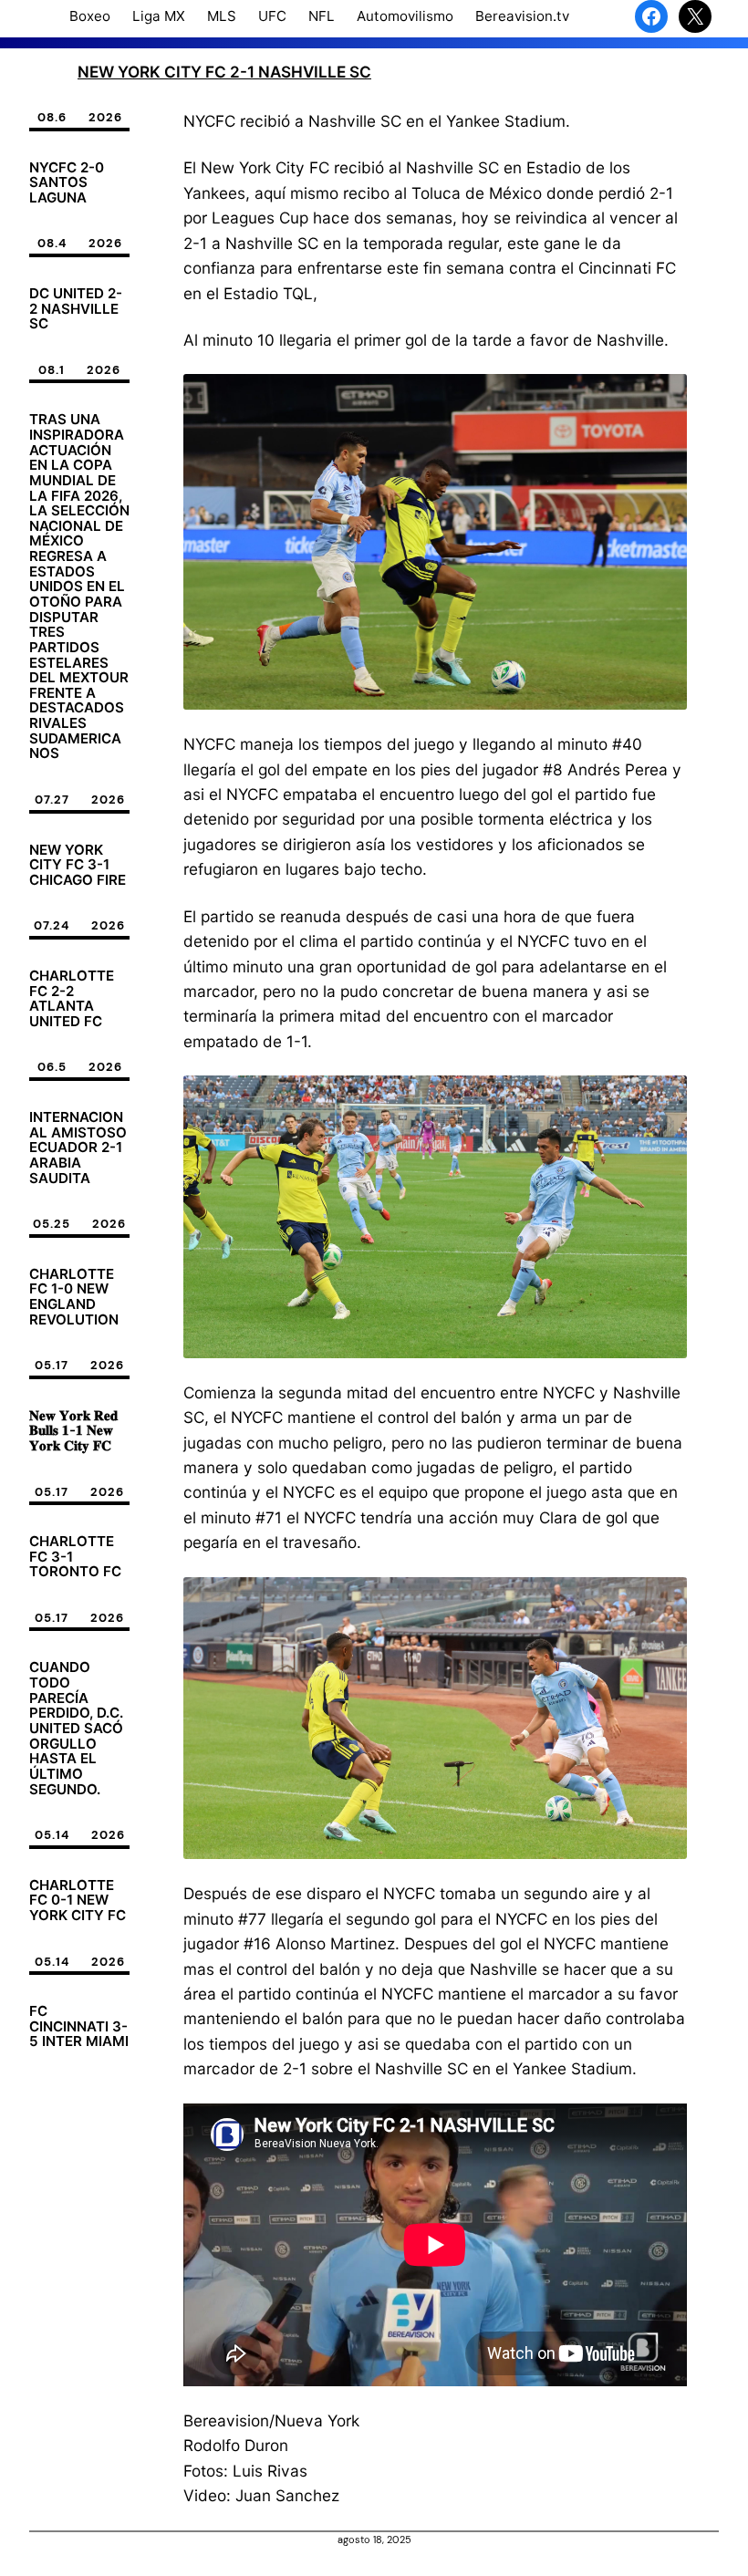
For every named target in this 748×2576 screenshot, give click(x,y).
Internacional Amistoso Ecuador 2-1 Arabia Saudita (78, 1148)
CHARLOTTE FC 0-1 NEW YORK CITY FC (78, 1901)
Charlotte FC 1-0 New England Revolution (74, 1298)
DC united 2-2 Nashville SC (76, 309)
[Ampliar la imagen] (663, 398)
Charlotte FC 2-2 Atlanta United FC (72, 999)
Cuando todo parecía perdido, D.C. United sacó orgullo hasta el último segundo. (76, 1729)
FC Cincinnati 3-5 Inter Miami (79, 2027)
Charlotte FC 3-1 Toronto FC (75, 1557)
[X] (695, 16)
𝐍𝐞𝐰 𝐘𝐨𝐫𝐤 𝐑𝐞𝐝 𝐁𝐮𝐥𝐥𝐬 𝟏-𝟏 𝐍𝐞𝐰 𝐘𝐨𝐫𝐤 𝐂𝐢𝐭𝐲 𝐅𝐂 (73, 1431)
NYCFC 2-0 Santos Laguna (67, 183)
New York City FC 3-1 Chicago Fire (78, 866)
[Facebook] (651, 16)
